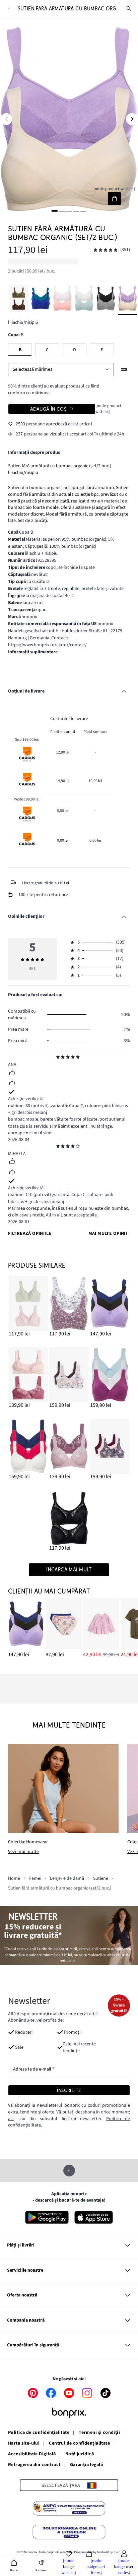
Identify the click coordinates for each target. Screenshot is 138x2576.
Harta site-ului (24, 2444)
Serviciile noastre (25, 2270)
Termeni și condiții (99, 2433)
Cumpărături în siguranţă (33, 2345)
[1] (55, 211)
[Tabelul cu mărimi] (124, 370)
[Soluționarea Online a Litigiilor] (69, 2533)
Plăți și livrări (21, 2245)
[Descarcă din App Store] (94, 2217)
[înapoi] (9, 9)
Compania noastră (26, 2320)
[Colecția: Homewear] (63, 1788)
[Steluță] (58, 1058)
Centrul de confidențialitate (79, 2444)
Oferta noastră (22, 2295)
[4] (76, 211)
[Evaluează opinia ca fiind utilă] (12, 1073)
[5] (83, 211)
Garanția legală (86, 2465)
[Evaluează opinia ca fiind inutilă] (12, 1083)
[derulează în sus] (69, 2171)
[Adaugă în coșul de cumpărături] (114, 199)
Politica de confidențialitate (39, 2433)
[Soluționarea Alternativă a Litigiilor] (69, 2509)
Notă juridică (80, 2454)
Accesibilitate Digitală (32, 2454)
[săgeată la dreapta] (132, 119)
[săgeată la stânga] (6, 119)
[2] (62, 211)
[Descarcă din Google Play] (47, 2217)
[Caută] (129, 9)
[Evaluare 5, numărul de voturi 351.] (106, 250)
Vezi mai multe (24, 1852)
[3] (69, 211)
